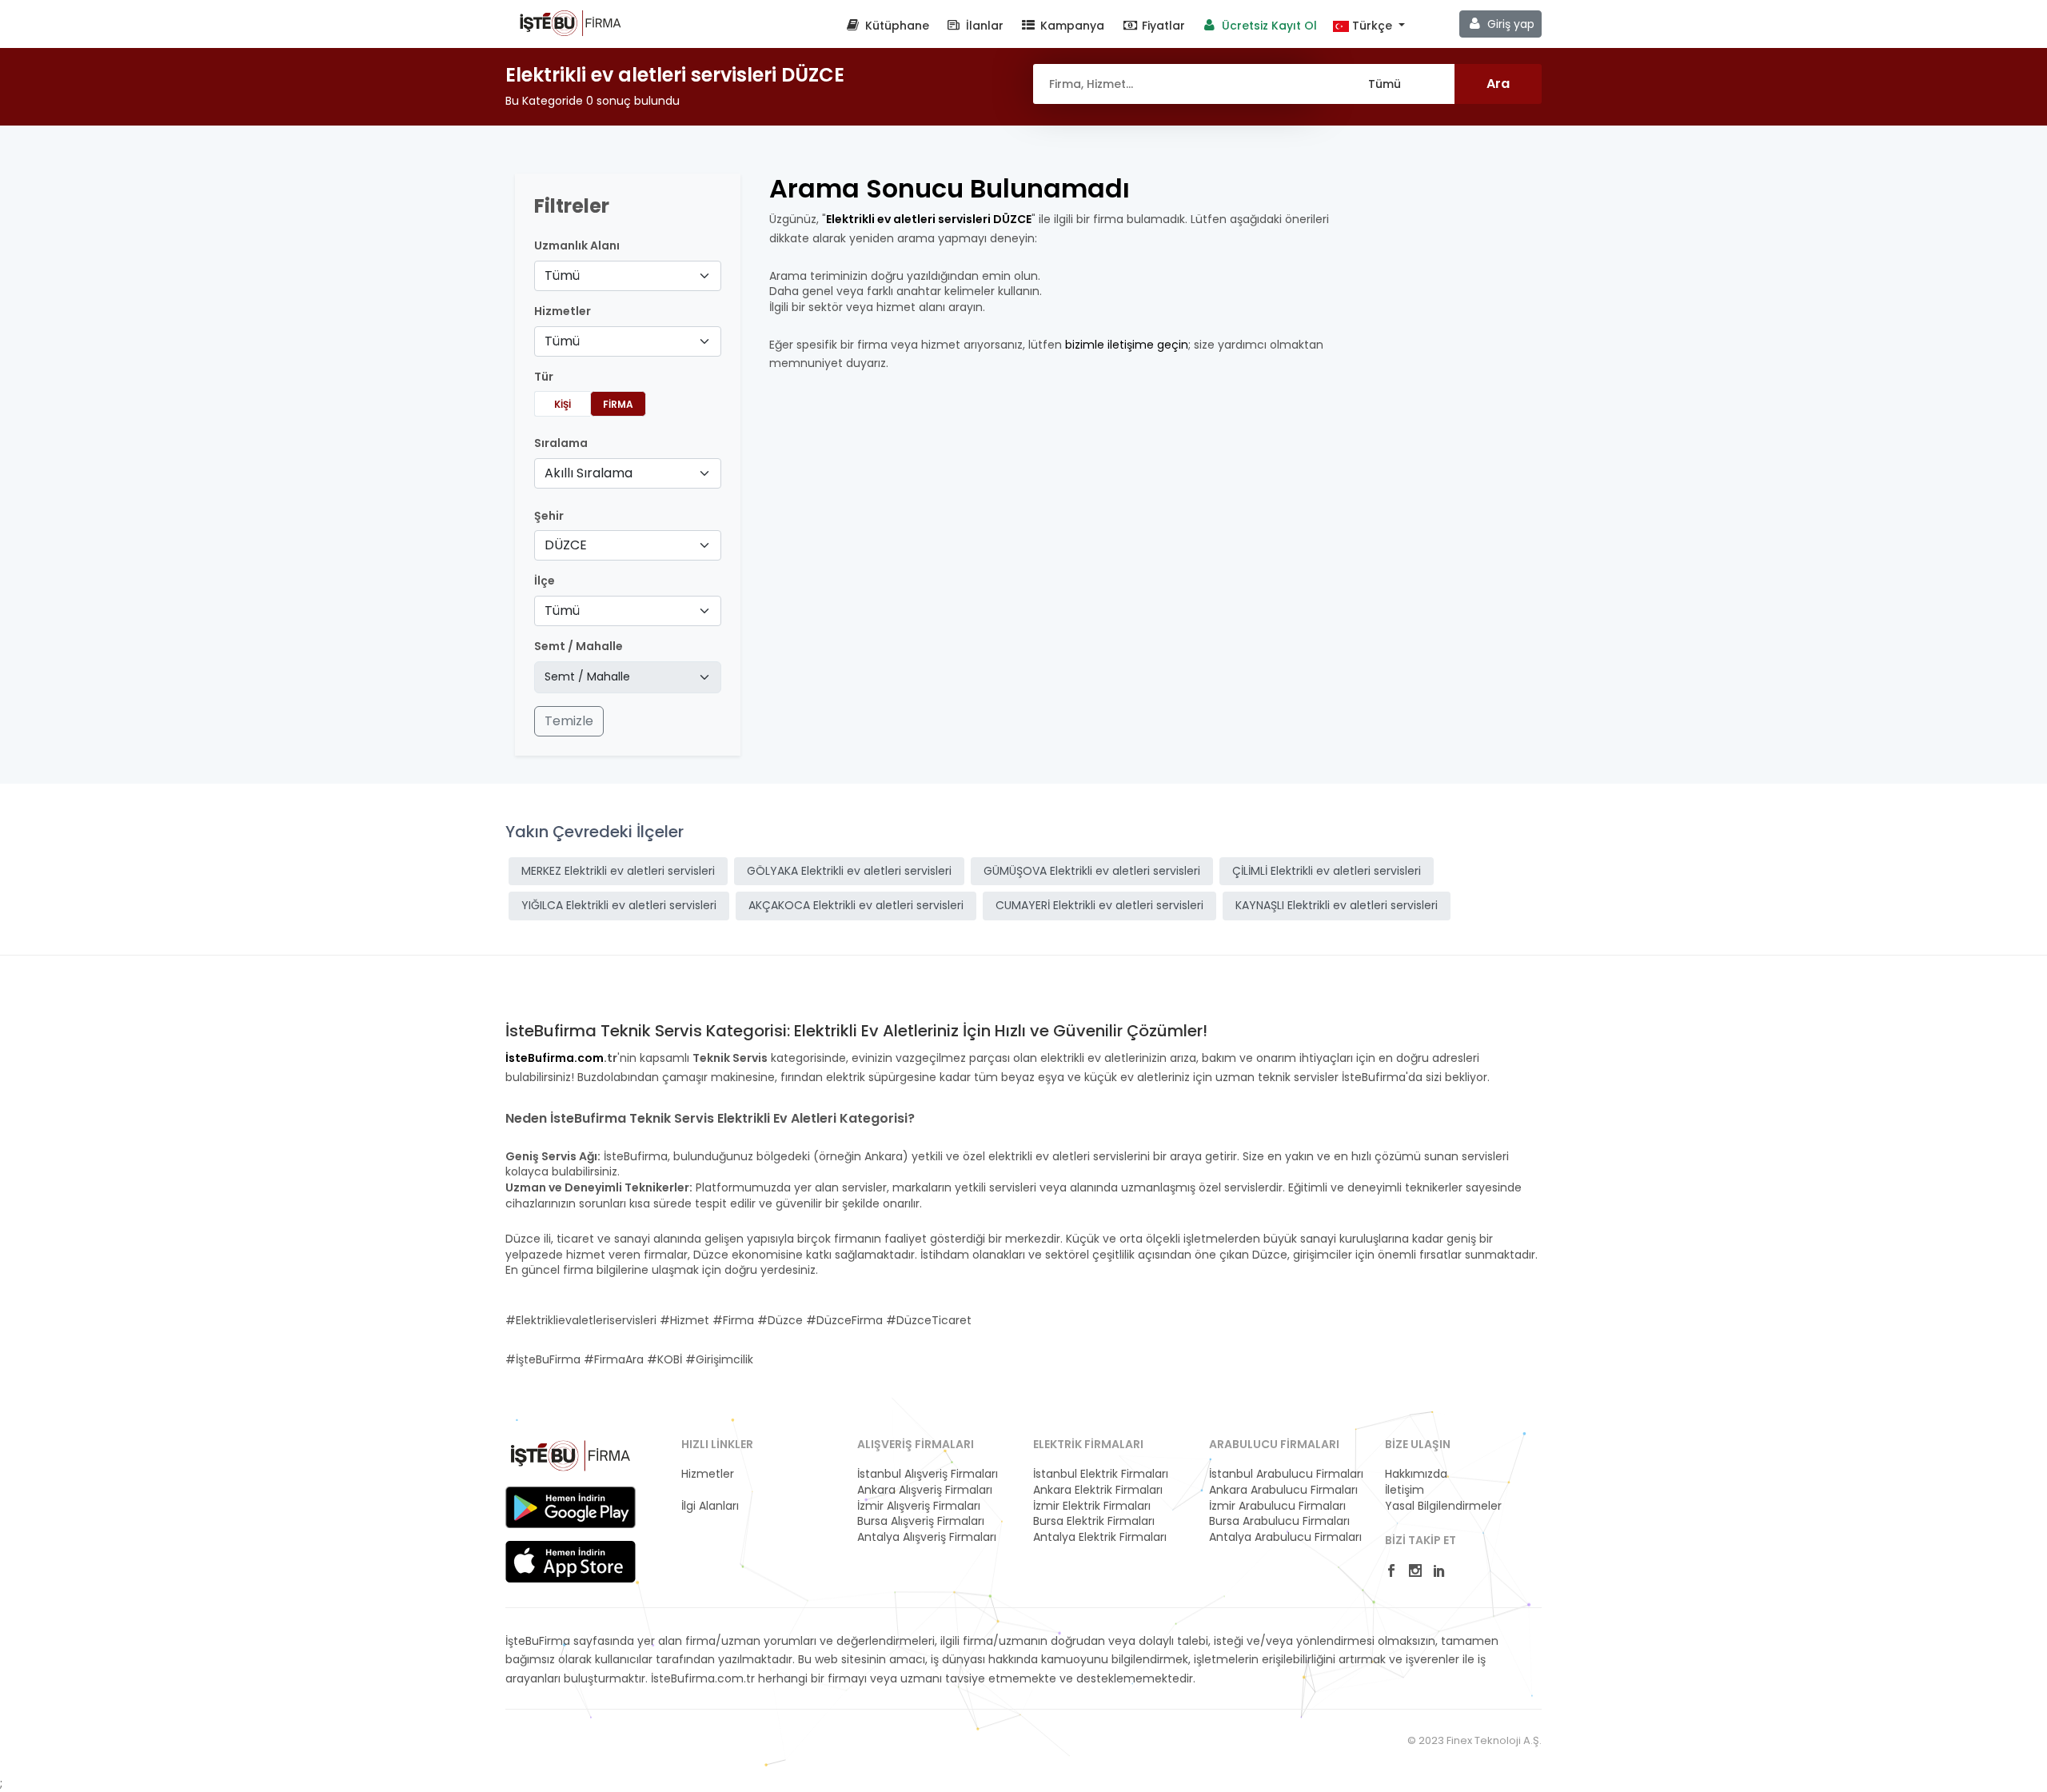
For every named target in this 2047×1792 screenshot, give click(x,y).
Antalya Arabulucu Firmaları (1285, 1537)
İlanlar (983, 26)
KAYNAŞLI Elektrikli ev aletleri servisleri (1337, 905)
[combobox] (628, 276)
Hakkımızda (1416, 1474)
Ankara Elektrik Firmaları (1098, 1490)
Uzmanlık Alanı (577, 246)
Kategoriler (711, 1490)
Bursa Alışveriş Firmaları (921, 1521)
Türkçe (1372, 26)
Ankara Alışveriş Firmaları (925, 1490)
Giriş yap (1509, 24)
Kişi (563, 404)
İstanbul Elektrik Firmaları (1101, 1474)
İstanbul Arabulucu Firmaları (1286, 1474)
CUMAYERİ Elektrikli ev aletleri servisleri (1099, 905)
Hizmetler (708, 1474)
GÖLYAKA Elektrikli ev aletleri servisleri (849, 871)
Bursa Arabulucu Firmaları (1279, 1521)
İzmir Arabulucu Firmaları (1277, 1506)
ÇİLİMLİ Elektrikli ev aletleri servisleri (1327, 871)
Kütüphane (896, 26)
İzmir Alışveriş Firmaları (919, 1506)
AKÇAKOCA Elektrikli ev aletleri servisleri (856, 905)
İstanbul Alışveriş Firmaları (928, 1474)
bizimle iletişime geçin (1127, 345)
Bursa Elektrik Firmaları (1094, 1521)
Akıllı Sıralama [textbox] (589, 473)
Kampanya (1071, 26)
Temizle (569, 721)
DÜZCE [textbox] (566, 545)
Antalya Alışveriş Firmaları (927, 1537)
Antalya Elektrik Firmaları (1100, 1537)
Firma (618, 404)
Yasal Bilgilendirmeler (1443, 1506)
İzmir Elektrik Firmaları (1092, 1506)
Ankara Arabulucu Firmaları (1283, 1490)
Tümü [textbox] (562, 275)
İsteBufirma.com (555, 1058)
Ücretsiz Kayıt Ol (1268, 26)
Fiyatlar (1162, 26)
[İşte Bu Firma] (571, 22)
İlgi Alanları (710, 1506)
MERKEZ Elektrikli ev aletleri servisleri (618, 871)
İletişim (1405, 1490)
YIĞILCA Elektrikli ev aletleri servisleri (619, 905)
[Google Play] (571, 1507)
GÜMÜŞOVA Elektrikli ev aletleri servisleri (1092, 871)
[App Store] (571, 1562)
